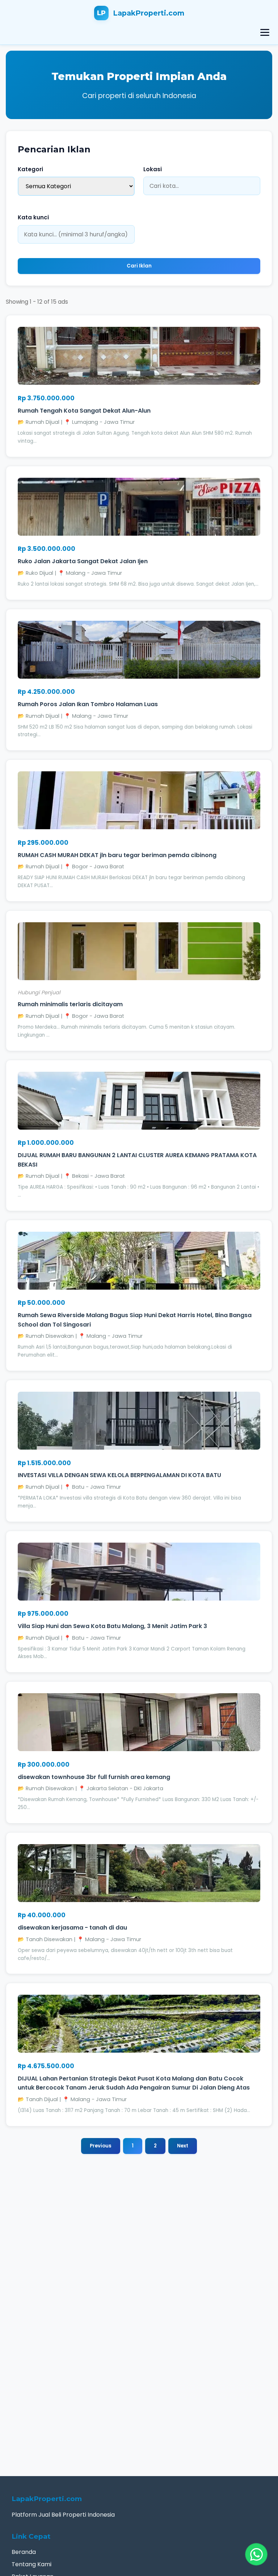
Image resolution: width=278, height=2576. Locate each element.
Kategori (30, 169)
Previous (101, 2146)
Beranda (24, 2552)
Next (183, 2146)
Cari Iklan (139, 266)
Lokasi (153, 169)
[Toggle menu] (265, 32)
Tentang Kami (31, 2564)
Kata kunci (33, 217)
